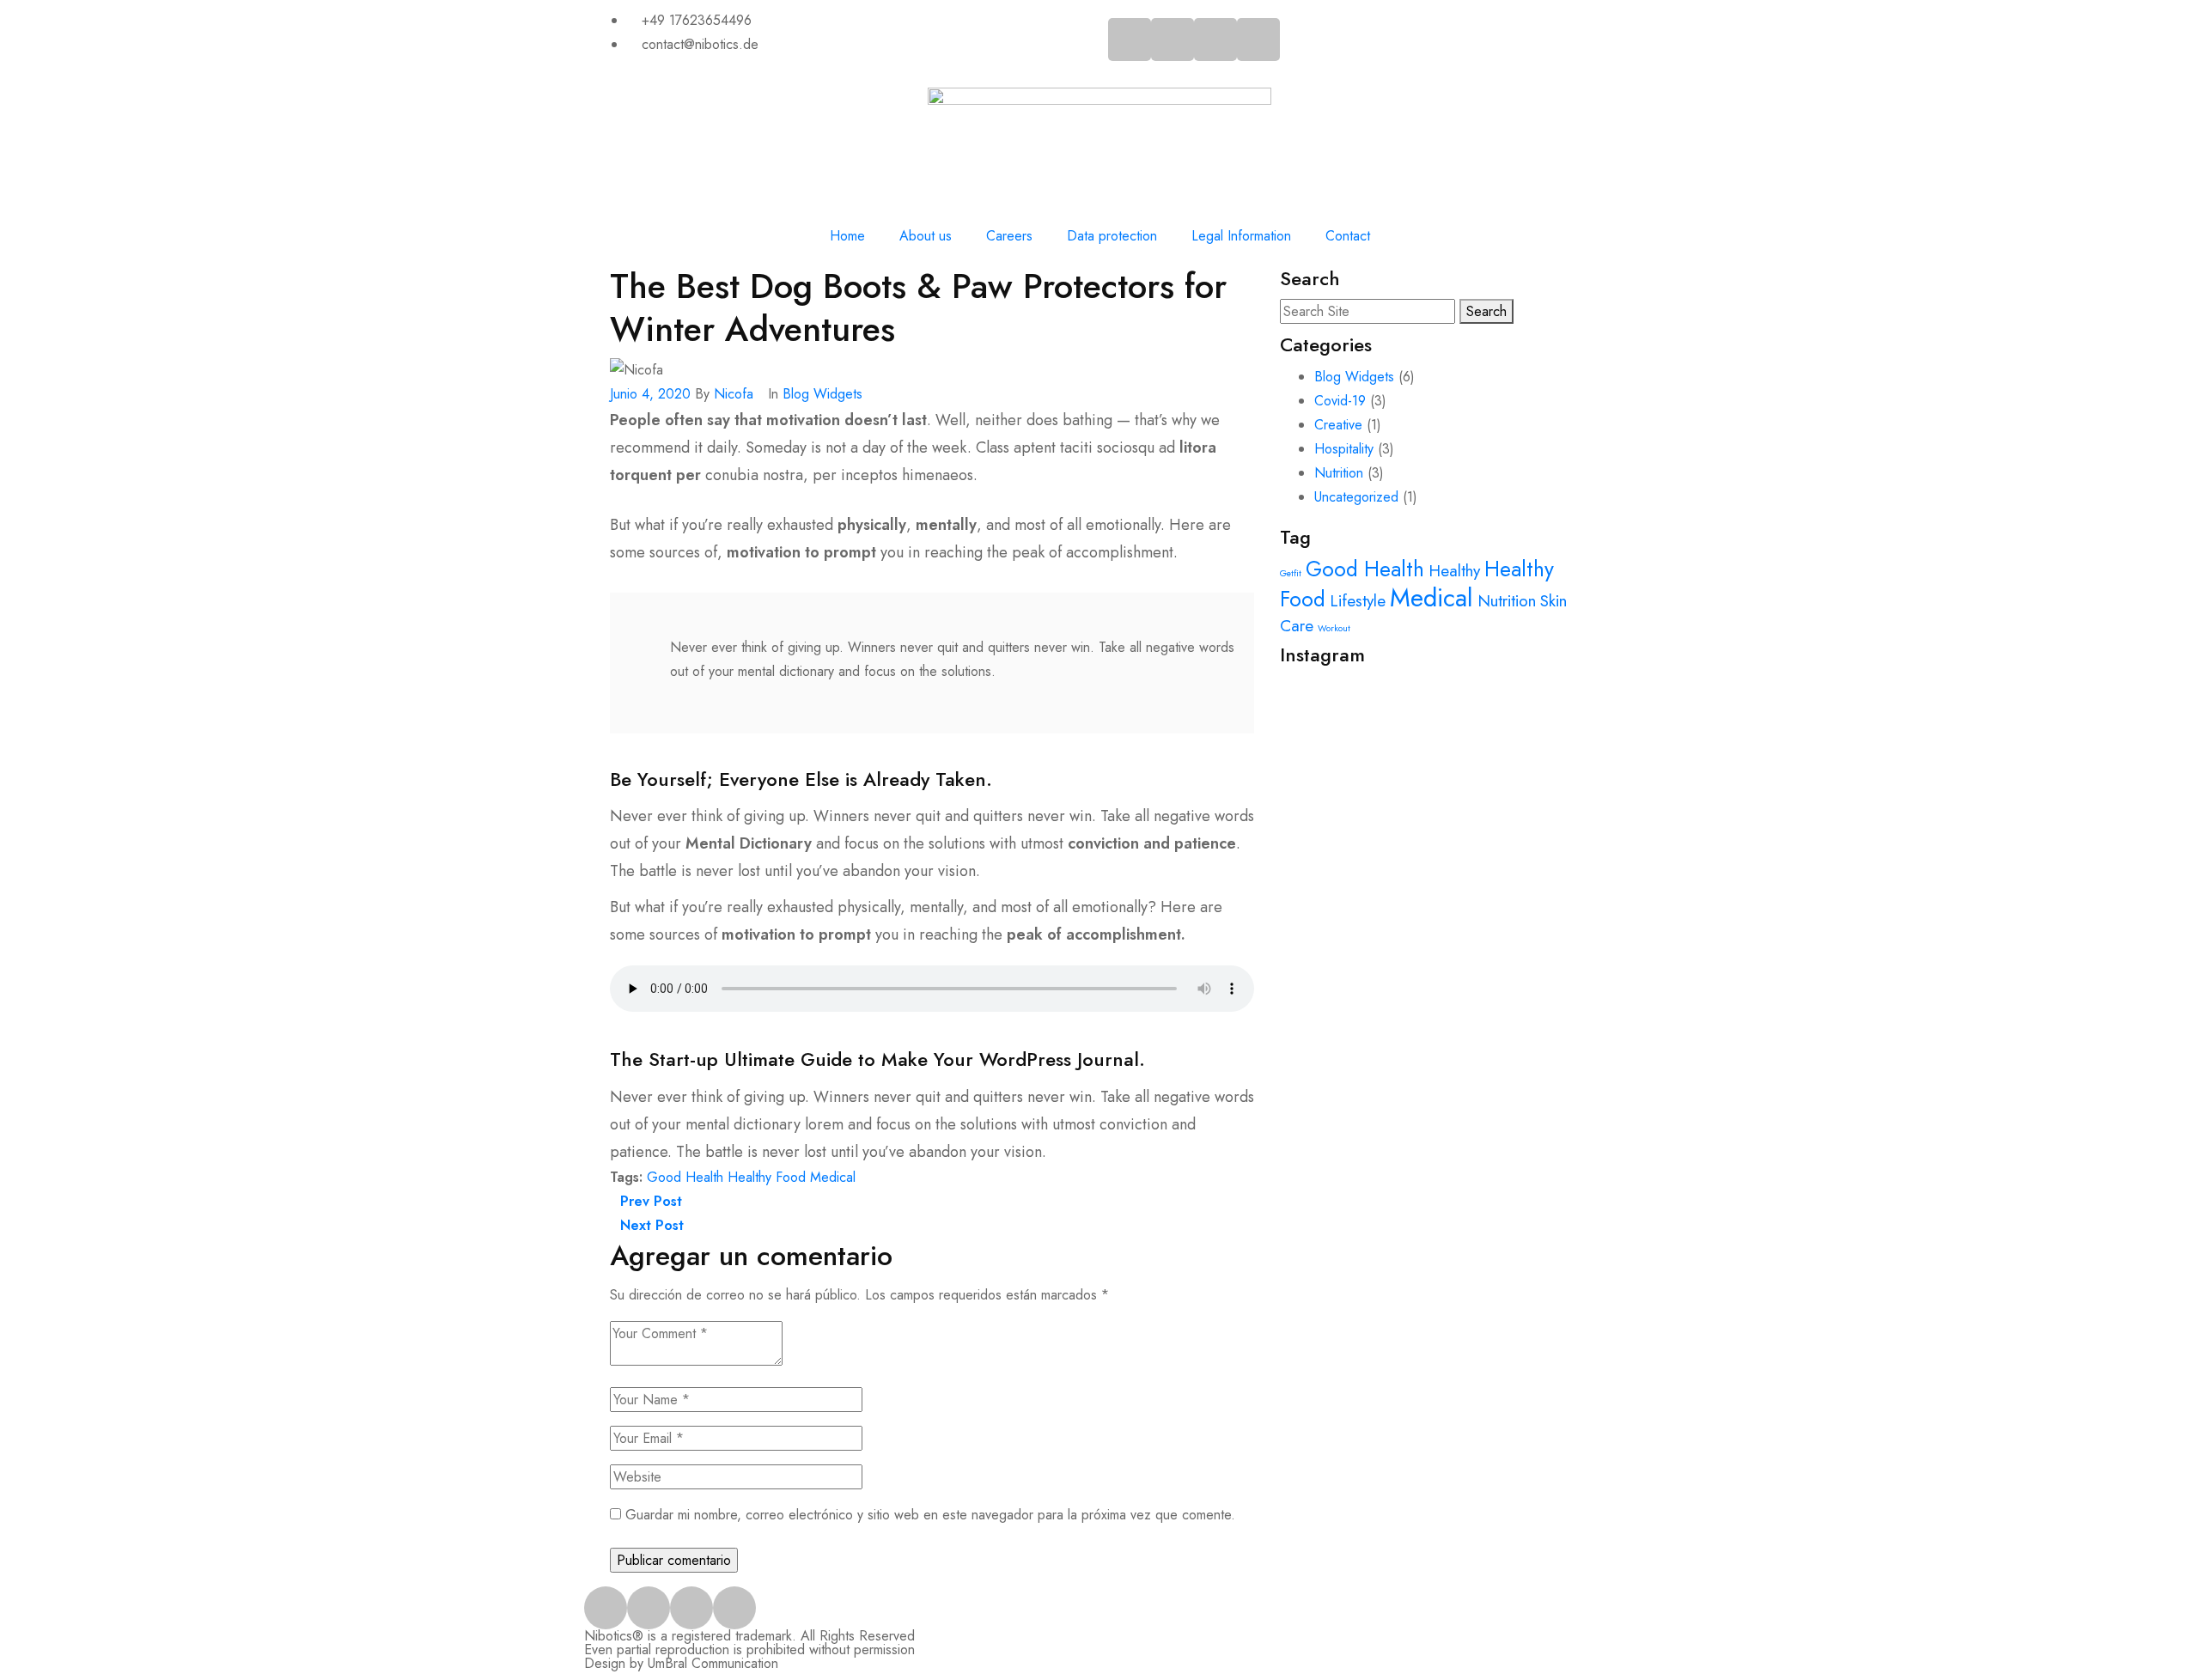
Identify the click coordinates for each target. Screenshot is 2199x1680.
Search (1486, 311)
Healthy (1454, 571)
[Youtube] (1215, 40)
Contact (1348, 236)
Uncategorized (1356, 497)
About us (926, 236)
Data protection (1112, 236)
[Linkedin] (1258, 40)
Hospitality (1344, 449)
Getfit (1291, 573)
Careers (1009, 236)
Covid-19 (1340, 401)
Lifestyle (1358, 601)
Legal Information (1241, 236)
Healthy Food (767, 1177)
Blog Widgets (822, 394)
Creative (1338, 425)
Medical (833, 1177)
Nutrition (1339, 473)
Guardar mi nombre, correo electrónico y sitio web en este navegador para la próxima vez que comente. (930, 1515)
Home (847, 236)
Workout (1334, 628)
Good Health (685, 1177)
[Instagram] (1173, 40)
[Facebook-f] (1130, 40)
